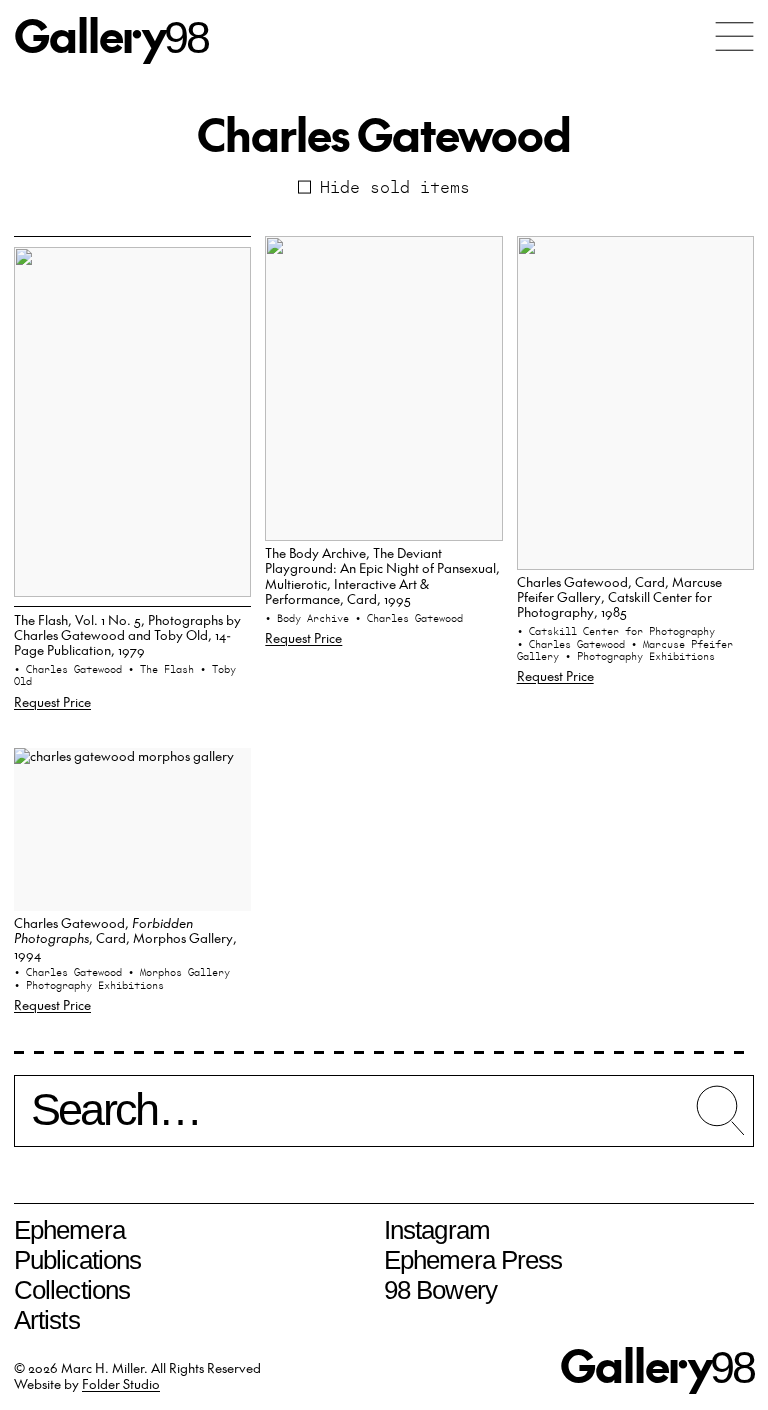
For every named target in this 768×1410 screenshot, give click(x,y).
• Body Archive (310, 618)
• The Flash (164, 669)
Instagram (437, 1230)
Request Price (52, 701)
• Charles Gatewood (71, 669)
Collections (72, 1290)
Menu (734, 36)
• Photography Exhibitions (640, 656)
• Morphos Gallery (179, 972)
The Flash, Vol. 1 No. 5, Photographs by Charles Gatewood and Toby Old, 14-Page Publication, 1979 (127, 635)
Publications (77, 1260)
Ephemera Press (473, 1260)
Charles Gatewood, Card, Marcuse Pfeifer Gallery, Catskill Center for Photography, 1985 (619, 597)
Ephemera (69, 1230)
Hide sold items (395, 187)
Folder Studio (121, 1383)
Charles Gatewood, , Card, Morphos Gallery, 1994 (125, 938)
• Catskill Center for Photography (616, 631)
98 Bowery (440, 1290)
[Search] (384, 1119)
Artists (47, 1320)
